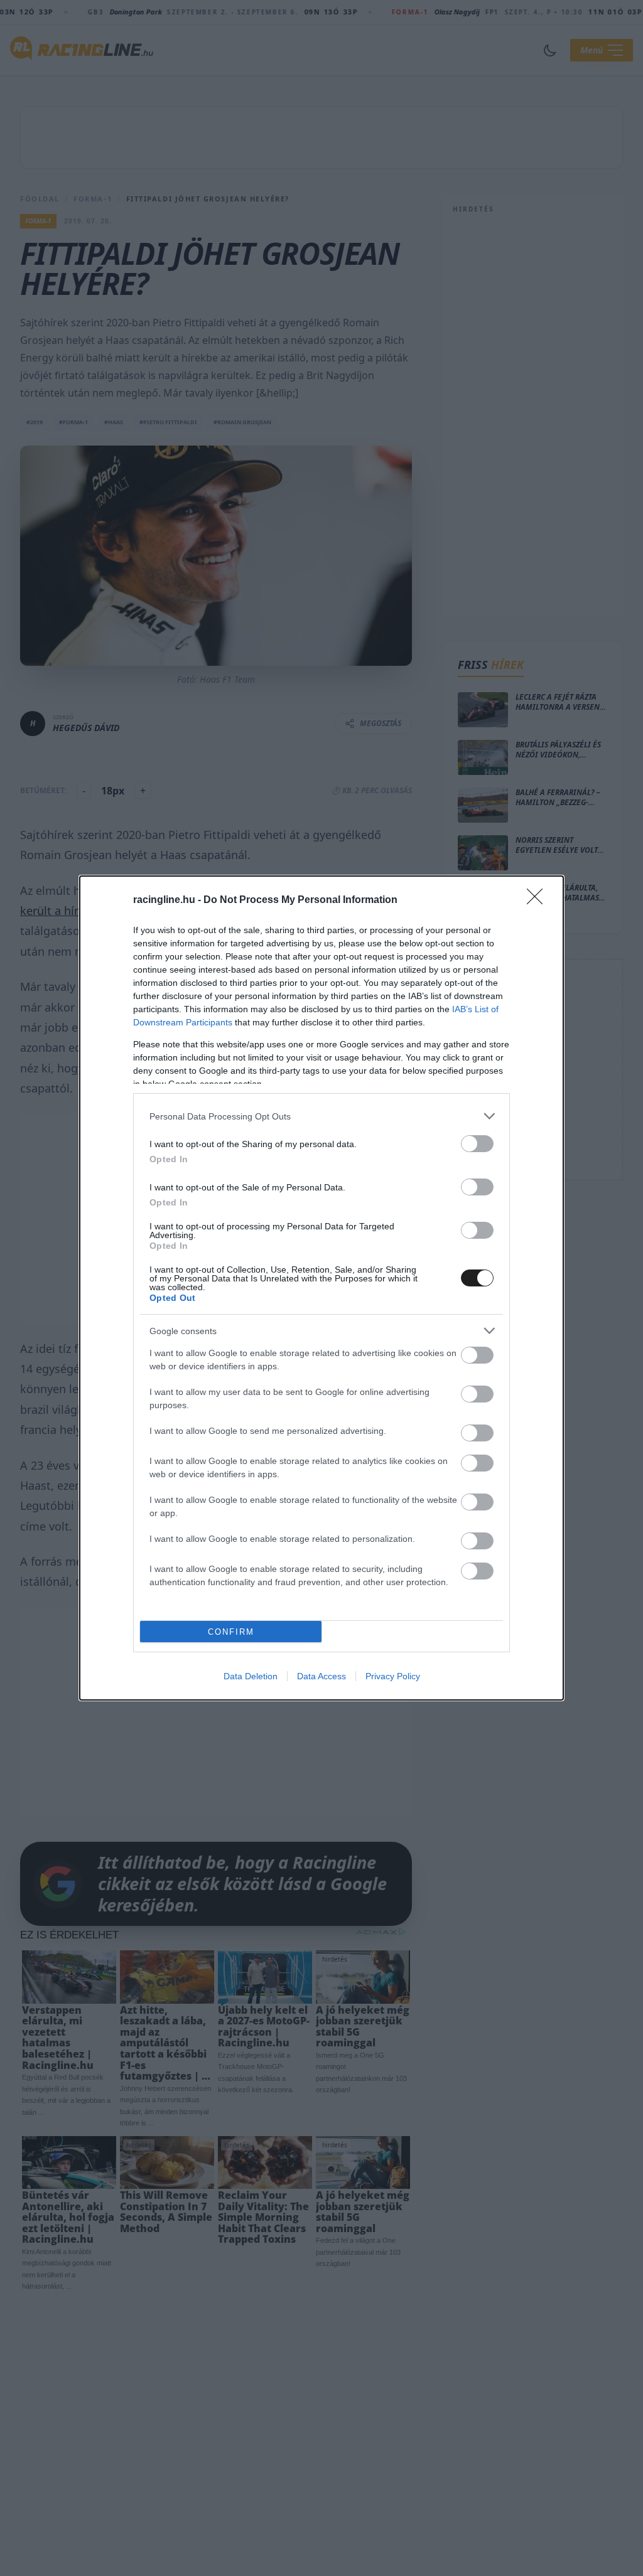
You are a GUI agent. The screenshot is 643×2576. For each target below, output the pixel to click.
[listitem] (321, 1116)
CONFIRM (231, 1632)
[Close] (539, 901)
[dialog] (321, 1288)
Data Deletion (251, 1676)
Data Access (321, 1676)
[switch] (477, 1144)
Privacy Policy (393, 1676)
